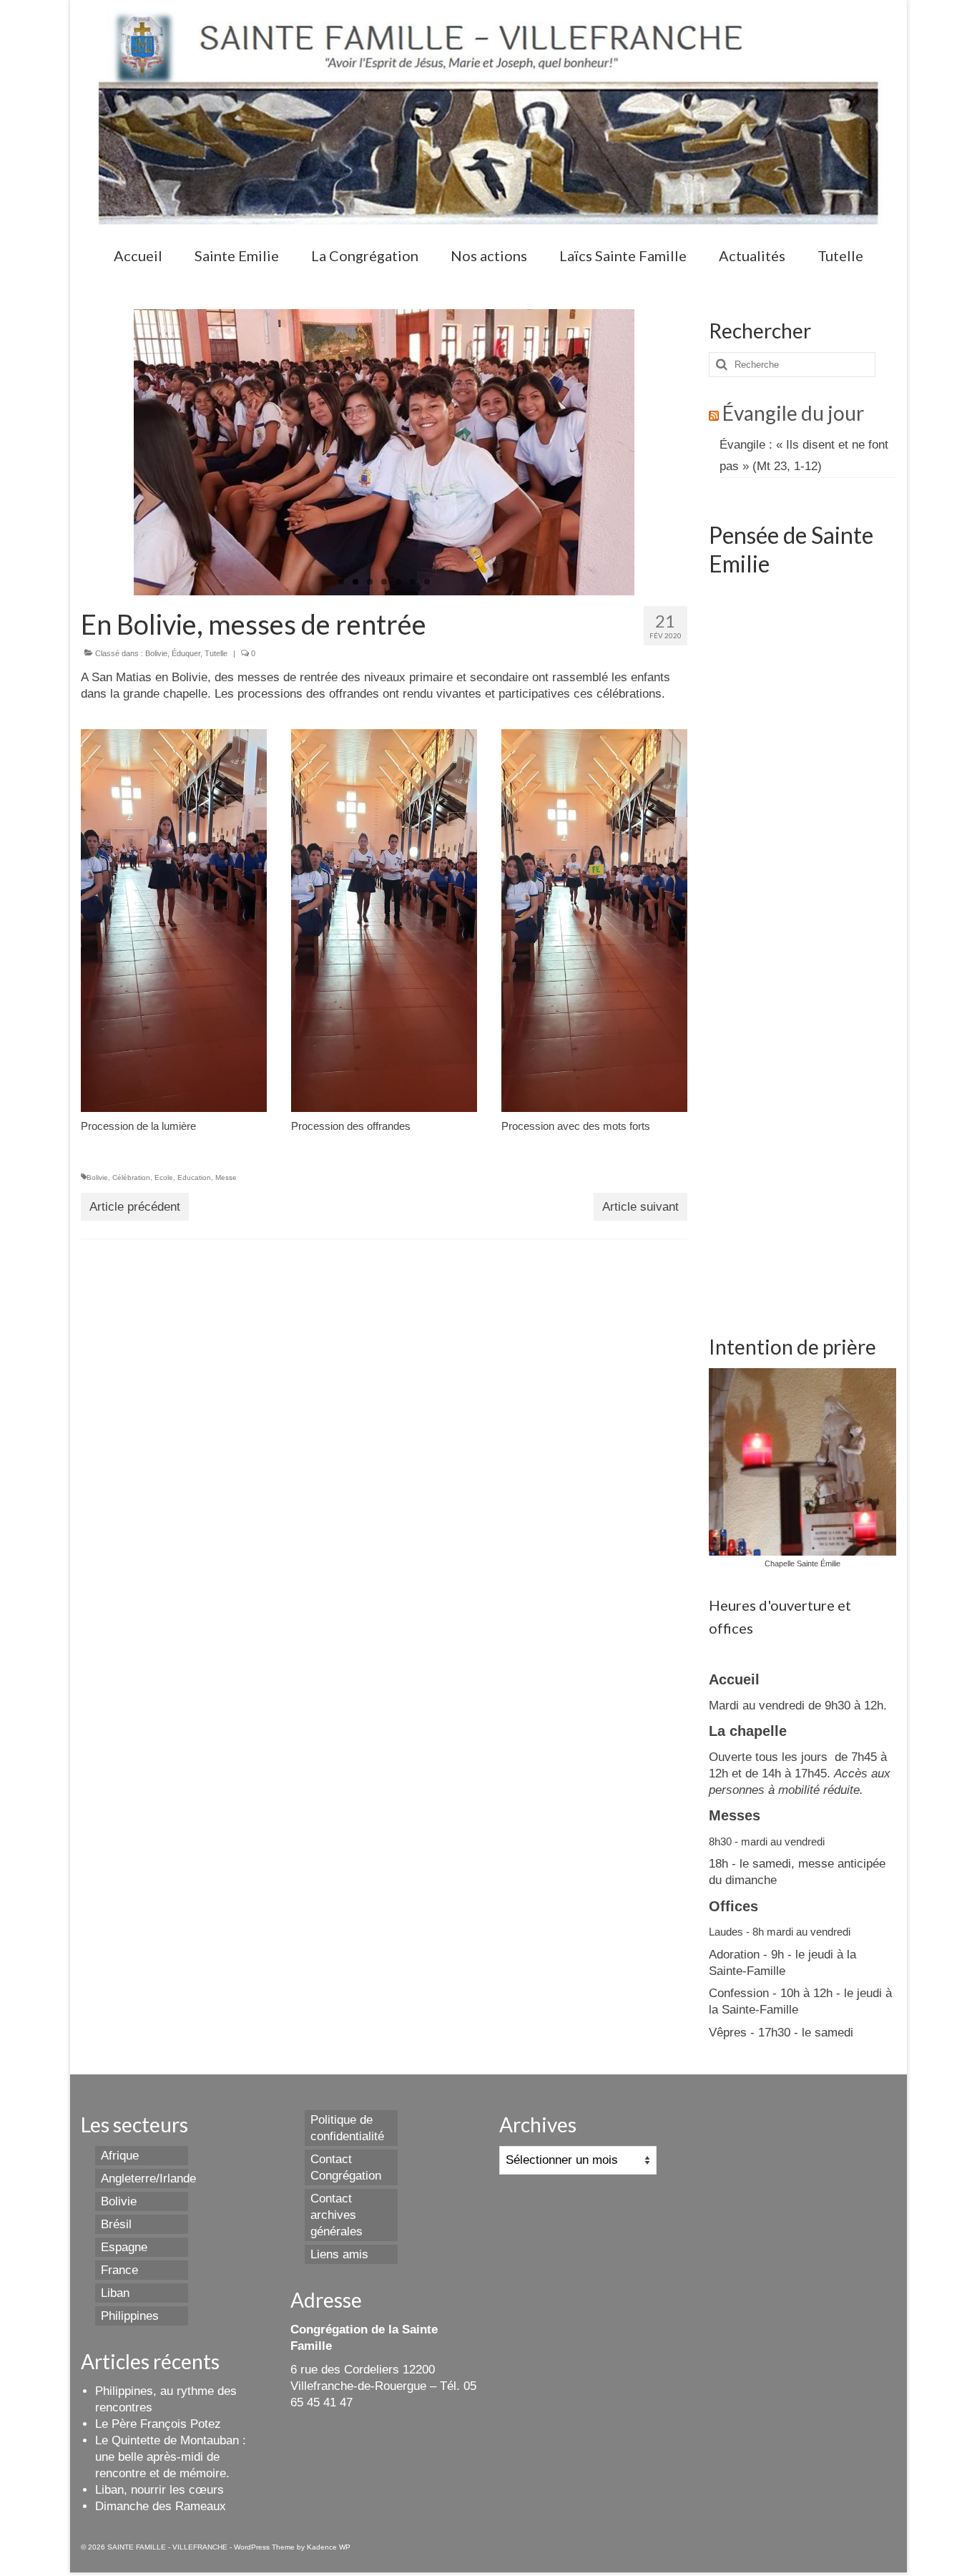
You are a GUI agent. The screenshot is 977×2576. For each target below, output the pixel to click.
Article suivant (640, 1207)
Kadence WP (329, 2547)
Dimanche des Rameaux (161, 2506)
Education (194, 1177)
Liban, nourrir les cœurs (159, 2490)
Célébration (131, 1177)
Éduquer (186, 653)
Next (647, 453)
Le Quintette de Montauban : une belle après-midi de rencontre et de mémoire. (171, 2457)
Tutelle (216, 653)
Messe (226, 1177)
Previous (121, 453)
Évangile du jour (793, 413)
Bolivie (156, 653)
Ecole (164, 1177)
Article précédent (135, 1207)
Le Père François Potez (158, 2424)
